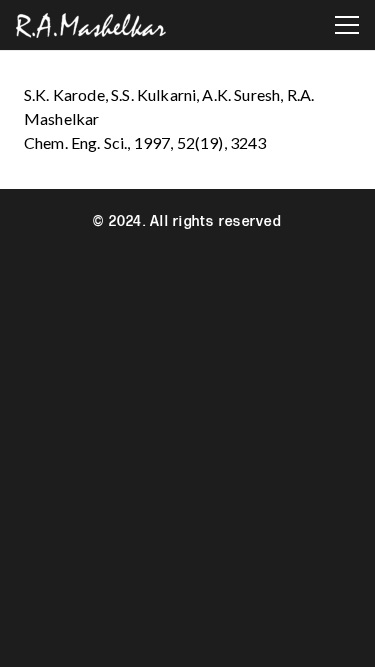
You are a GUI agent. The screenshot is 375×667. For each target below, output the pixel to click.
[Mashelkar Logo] (91, 25)
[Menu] (347, 25)
